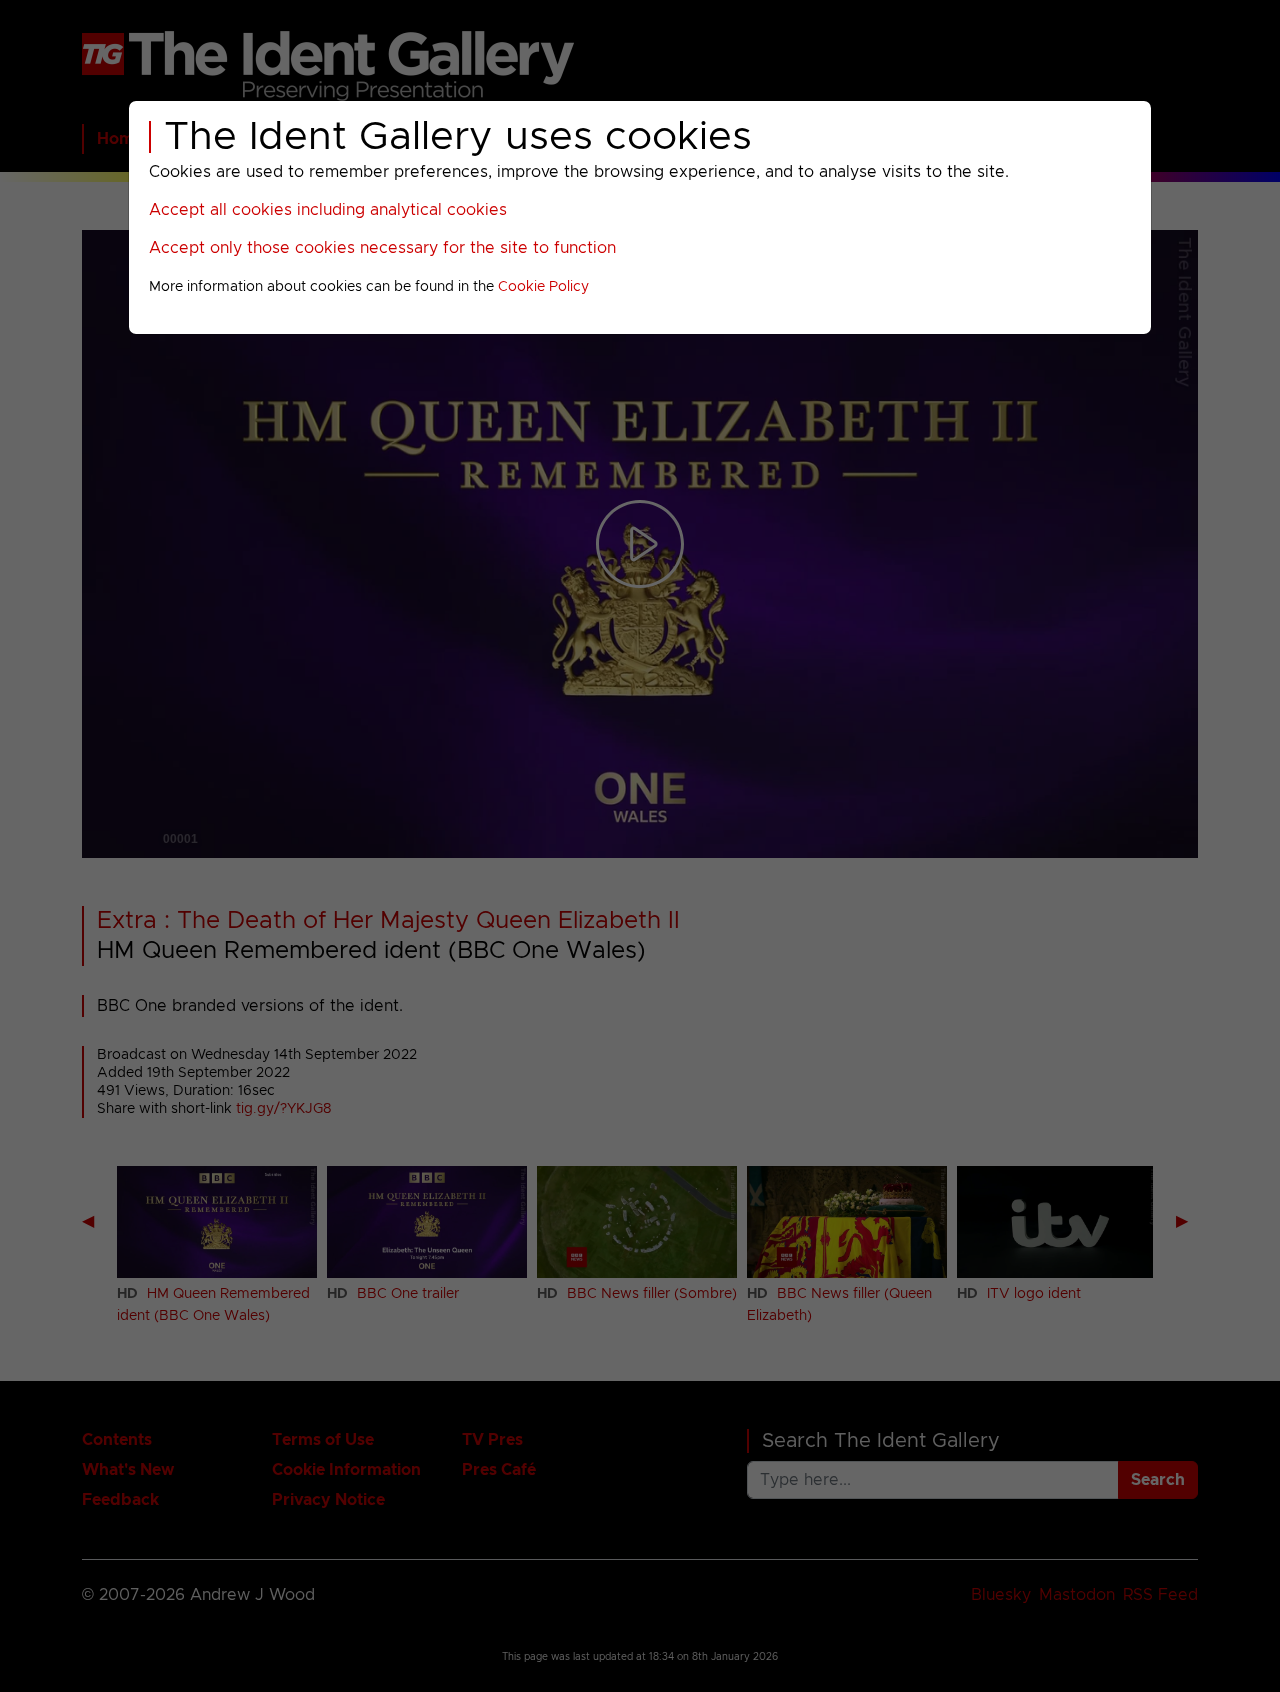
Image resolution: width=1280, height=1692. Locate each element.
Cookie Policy (543, 287)
